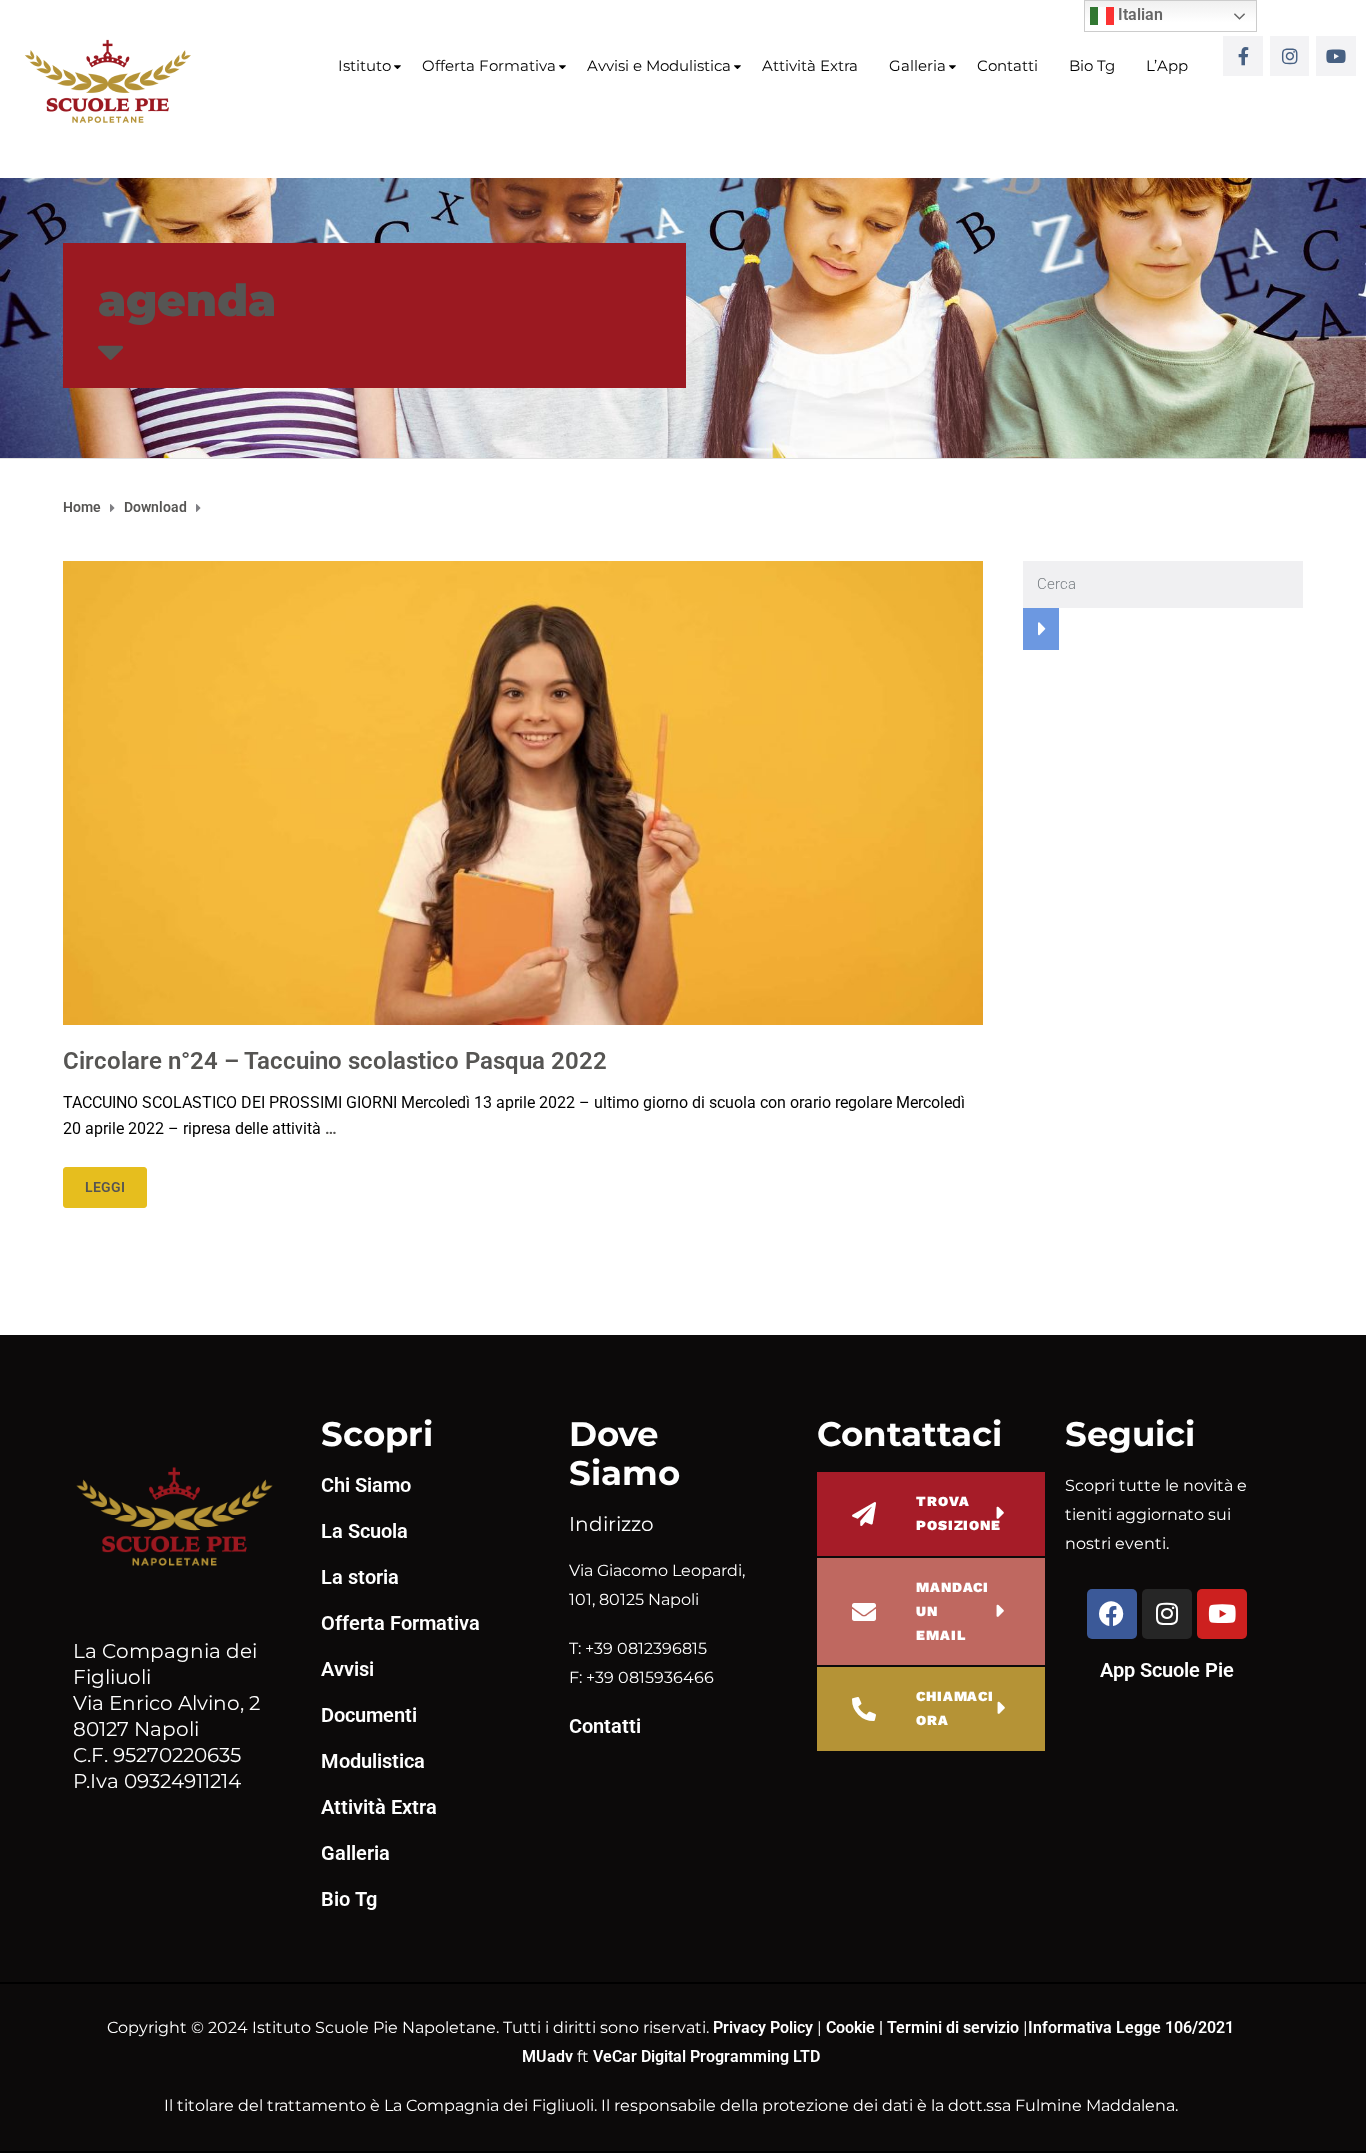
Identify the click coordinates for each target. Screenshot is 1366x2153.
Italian (1138, 14)
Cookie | (856, 2027)
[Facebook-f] (1243, 56)
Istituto (364, 65)
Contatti (1007, 65)
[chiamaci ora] (864, 1709)
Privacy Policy (765, 2027)
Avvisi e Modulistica (659, 65)
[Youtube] (1336, 56)
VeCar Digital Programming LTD (706, 2056)
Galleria (917, 65)
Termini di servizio (953, 2027)
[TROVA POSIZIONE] (864, 1514)
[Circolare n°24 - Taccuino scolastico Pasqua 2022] (523, 791)
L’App (1167, 65)
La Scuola (364, 1531)
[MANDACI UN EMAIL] (864, 1612)
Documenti (369, 1715)
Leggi (105, 1187)
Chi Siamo (366, 1485)
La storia (360, 1577)
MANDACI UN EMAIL (952, 1611)
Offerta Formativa (489, 65)
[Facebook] (1112, 1614)
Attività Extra (810, 65)
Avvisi (347, 1669)
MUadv (549, 2056)
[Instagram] (1290, 56)
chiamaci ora (955, 1708)
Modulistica (373, 1761)
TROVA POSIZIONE (958, 1513)
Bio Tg (1092, 65)
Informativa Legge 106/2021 (1131, 2027)
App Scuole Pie (1167, 1670)
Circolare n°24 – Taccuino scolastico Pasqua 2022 (335, 1061)
